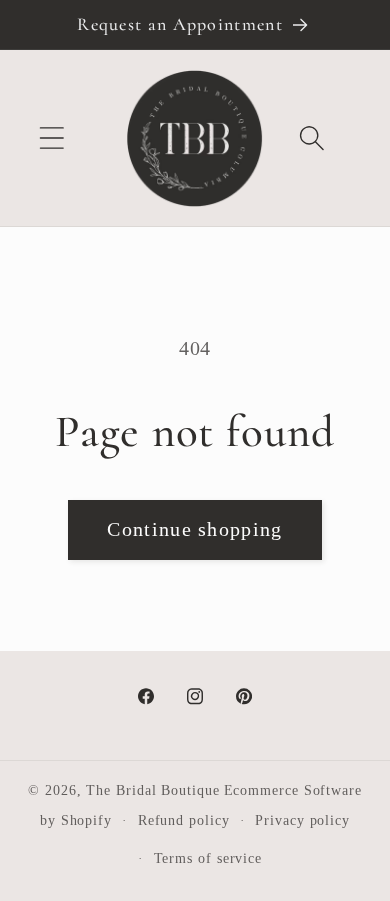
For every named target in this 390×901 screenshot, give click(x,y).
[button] (51, 138)
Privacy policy (302, 820)
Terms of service (208, 858)
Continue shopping (194, 529)
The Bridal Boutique (152, 790)
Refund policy (184, 820)
